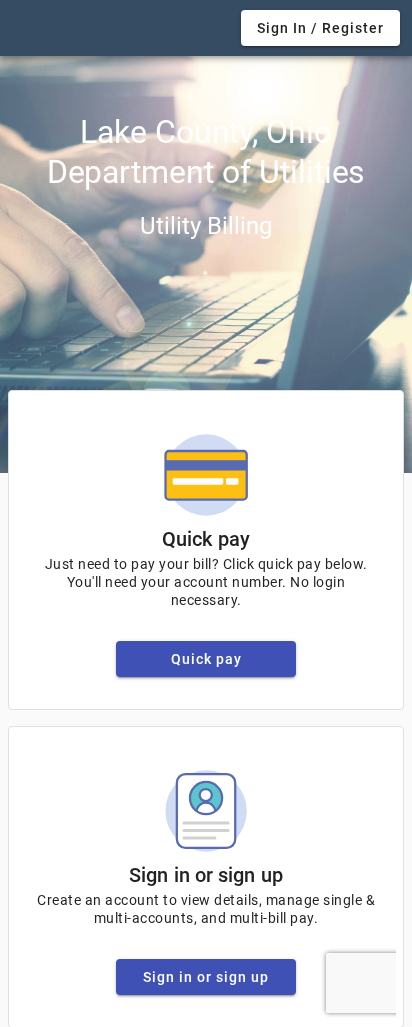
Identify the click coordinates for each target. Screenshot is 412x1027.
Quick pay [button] (206, 659)
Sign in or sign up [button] (206, 977)
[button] (320, 28)
